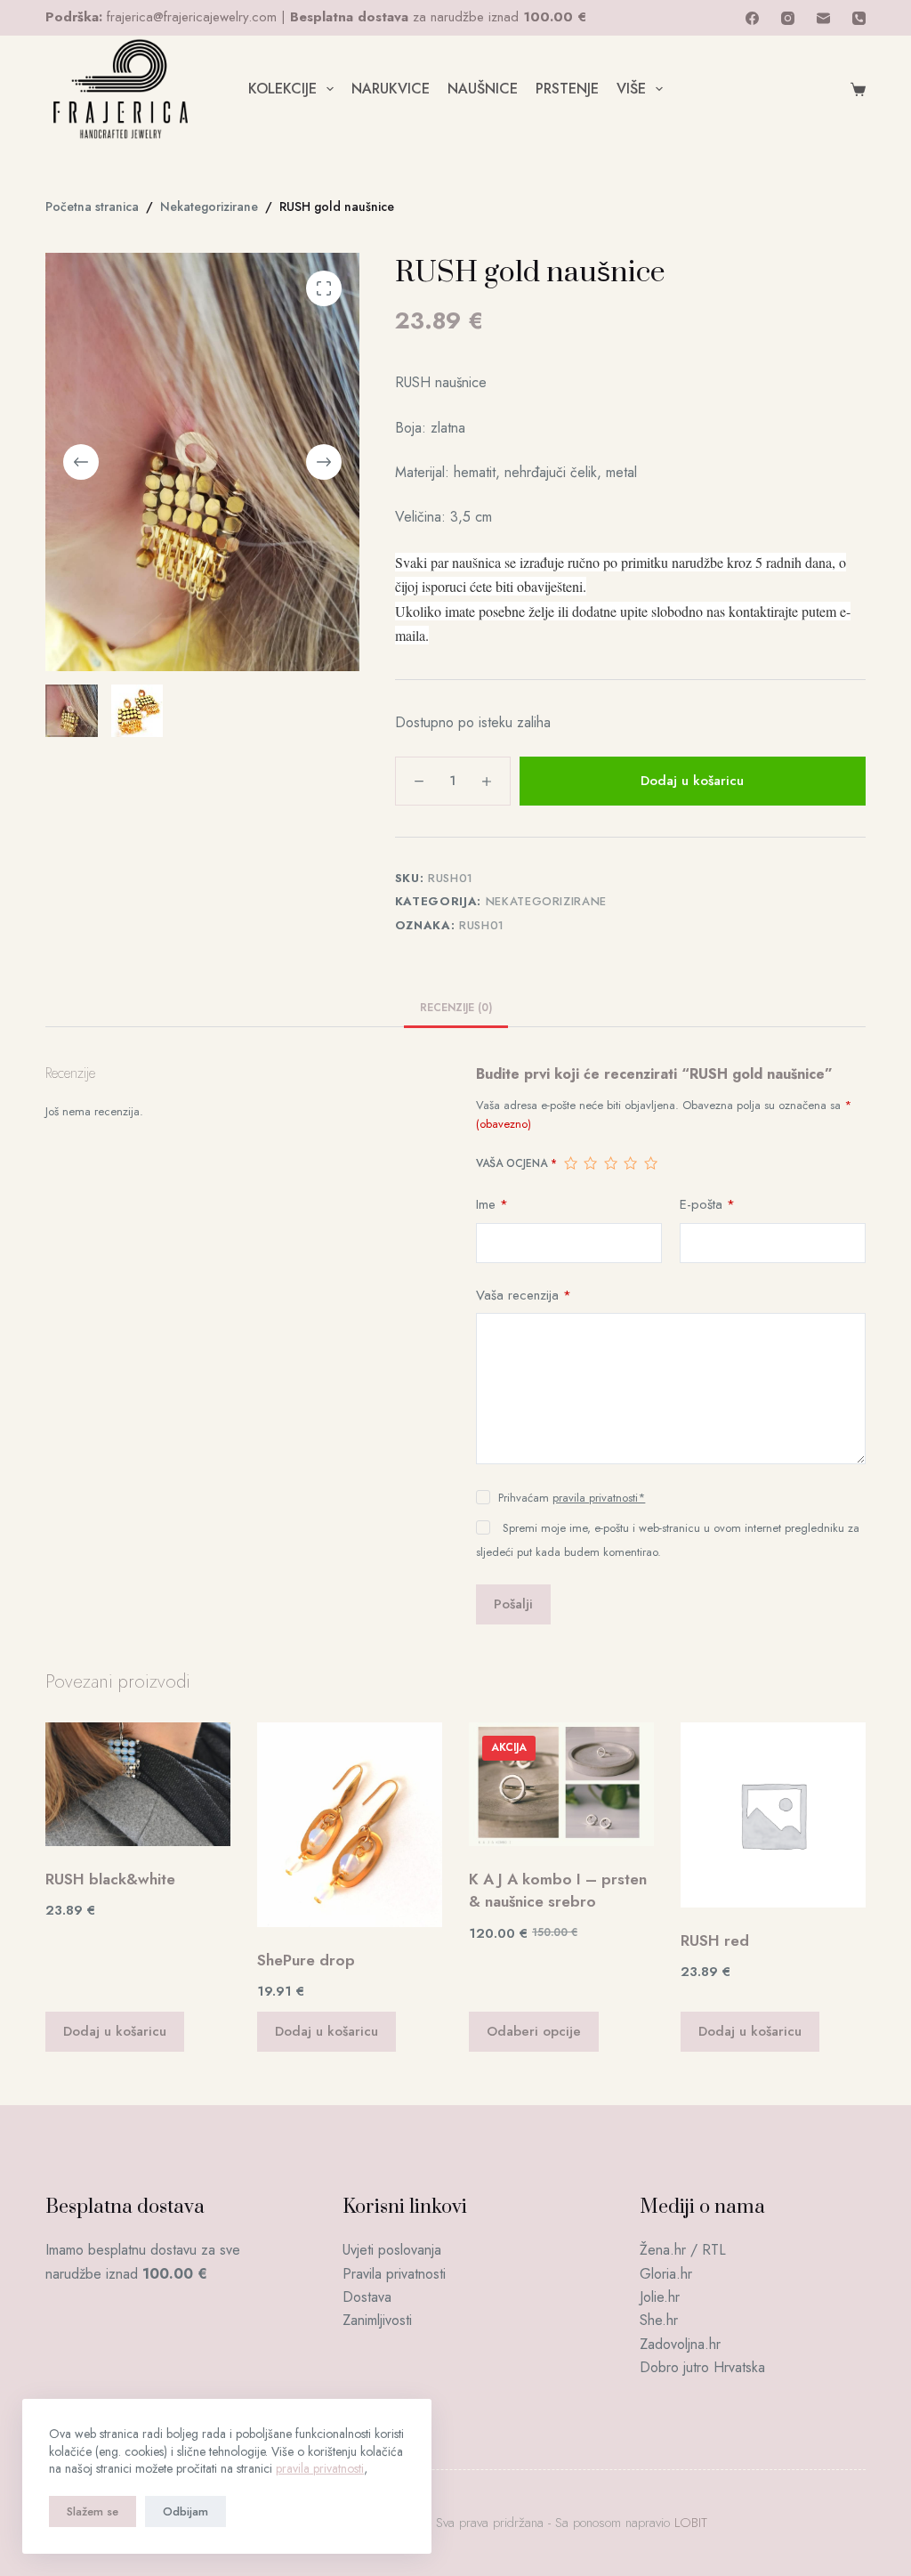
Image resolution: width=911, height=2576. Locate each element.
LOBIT (691, 2523)
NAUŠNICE (483, 89)
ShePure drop (306, 1960)
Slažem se (93, 2511)
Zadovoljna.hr (680, 2344)
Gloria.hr (666, 2274)
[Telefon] (859, 18)
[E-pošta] (823, 18)
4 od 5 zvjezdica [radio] (630, 1163)
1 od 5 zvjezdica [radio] (570, 1163)
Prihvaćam (572, 1498)
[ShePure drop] (350, 1825)
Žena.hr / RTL (683, 2250)
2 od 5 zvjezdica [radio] (590, 1163)
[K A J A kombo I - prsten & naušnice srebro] (561, 1784)
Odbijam (185, 2511)
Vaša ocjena (516, 1163)
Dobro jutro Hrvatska (702, 2367)
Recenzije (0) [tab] (456, 1008)
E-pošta (707, 1204)
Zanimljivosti (377, 2320)
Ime (492, 1204)
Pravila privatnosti (394, 2274)
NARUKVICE (391, 89)
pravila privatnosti (320, 2468)
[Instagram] (788, 18)
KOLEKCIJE (282, 89)
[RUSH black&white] (138, 1784)
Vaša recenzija (524, 1295)
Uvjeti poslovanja (392, 2250)
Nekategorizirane (546, 901)
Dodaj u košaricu (692, 781)
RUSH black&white (110, 1879)
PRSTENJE (567, 89)
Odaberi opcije (534, 2031)
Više (631, 89)
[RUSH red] (773, 1815)
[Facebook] (752, 18)
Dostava (367, 2297)
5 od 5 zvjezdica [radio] (650, 1163)
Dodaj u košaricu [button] (115, 2031)
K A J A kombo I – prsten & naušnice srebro (558, 1891)
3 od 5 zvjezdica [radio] (610, 1163)
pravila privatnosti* (599, 1498)
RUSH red (715, 1940)
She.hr (659, 2320)
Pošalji (513, 1604)
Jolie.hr (660, 2297)
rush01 (482, 925)
